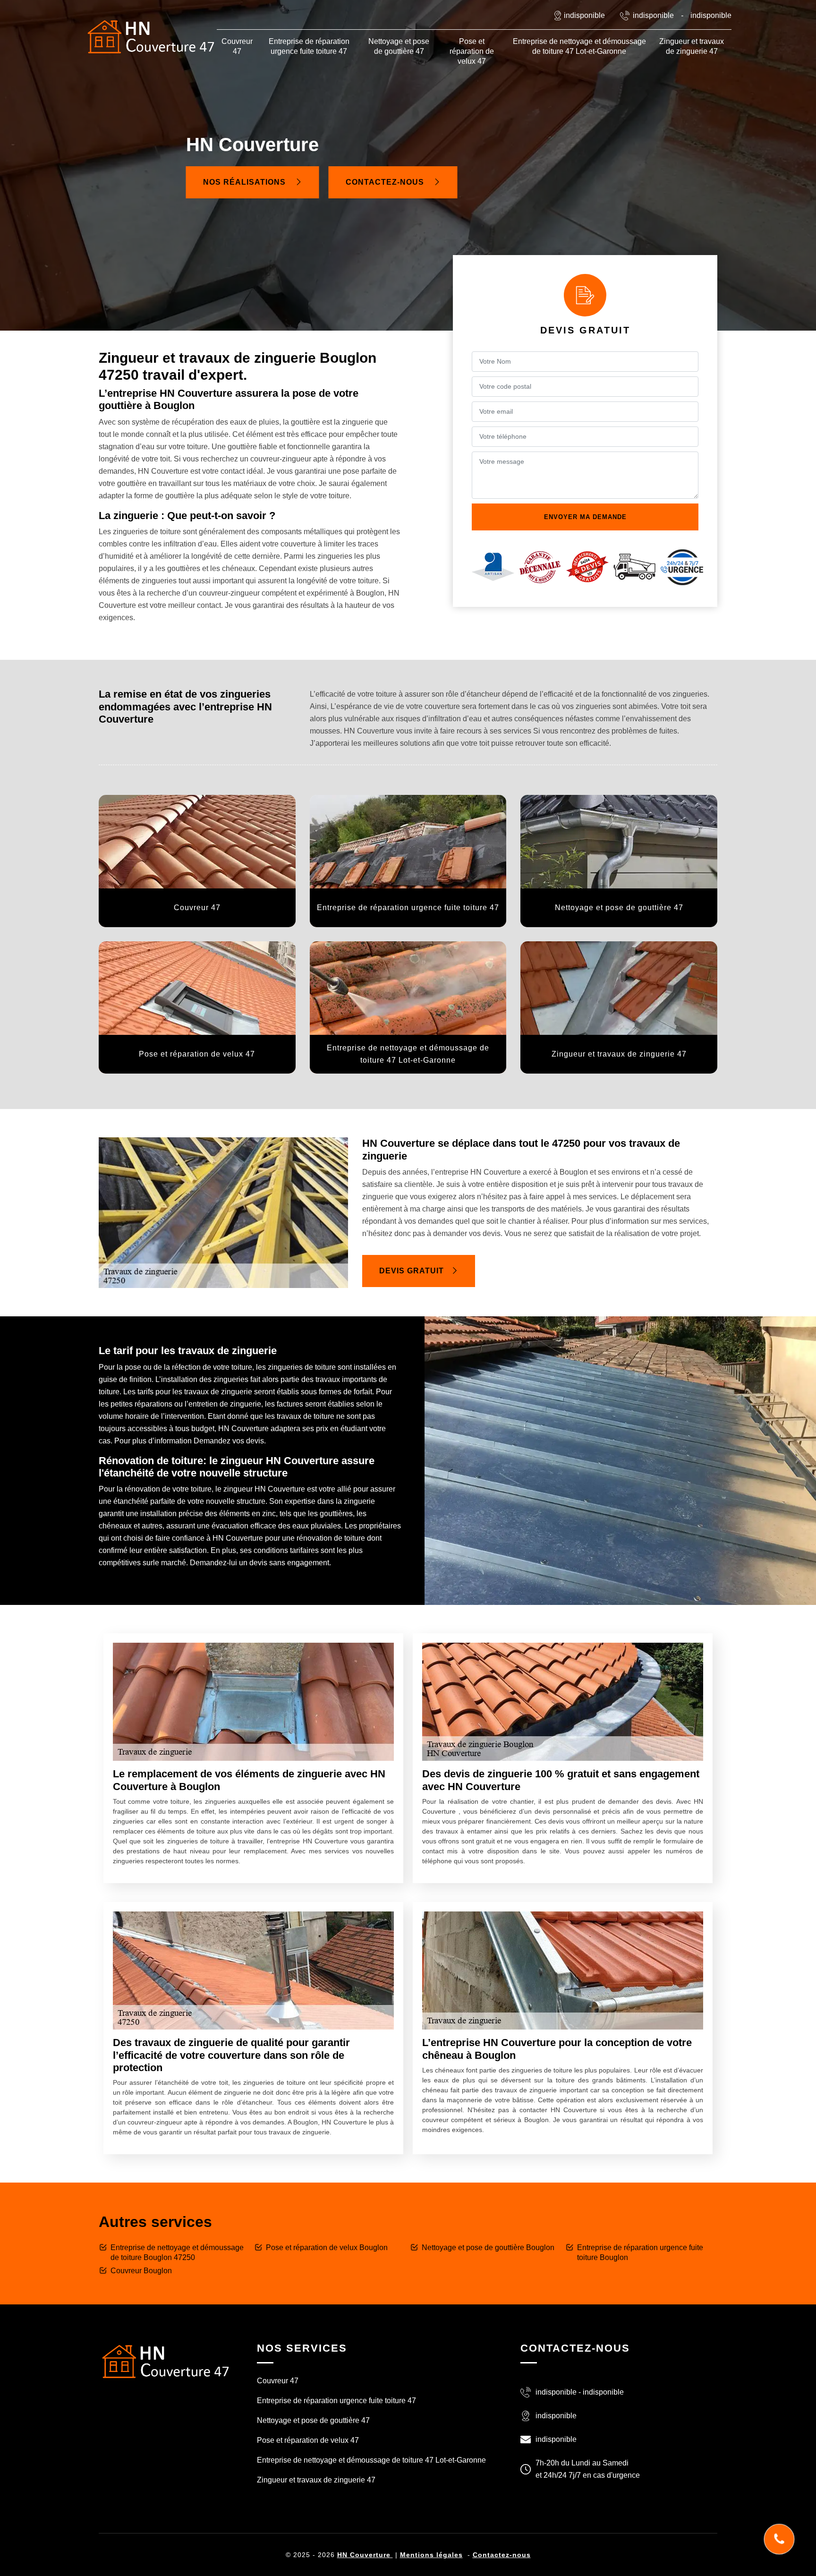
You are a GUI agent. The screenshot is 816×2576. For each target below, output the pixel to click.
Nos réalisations (246, 182)
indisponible (653, 15)
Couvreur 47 (237, 46)
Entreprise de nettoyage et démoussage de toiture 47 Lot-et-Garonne (579, 46)
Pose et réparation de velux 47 (472, 51)
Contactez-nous (386, 182)
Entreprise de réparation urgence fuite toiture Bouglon (640, 2252)
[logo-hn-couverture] (165, 2360)
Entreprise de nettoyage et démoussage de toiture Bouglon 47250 (177, 2252)
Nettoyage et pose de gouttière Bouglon (488, 2248)
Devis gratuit (412, 1271)
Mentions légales (431, 2555)
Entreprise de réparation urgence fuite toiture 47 (309, 46)
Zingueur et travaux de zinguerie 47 (692, 46)
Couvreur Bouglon (141, 2271)
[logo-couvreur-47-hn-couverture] (151, 37)
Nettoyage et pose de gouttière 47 (399, 46)
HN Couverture (365, 2555)
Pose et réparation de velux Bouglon (327, 2248)
